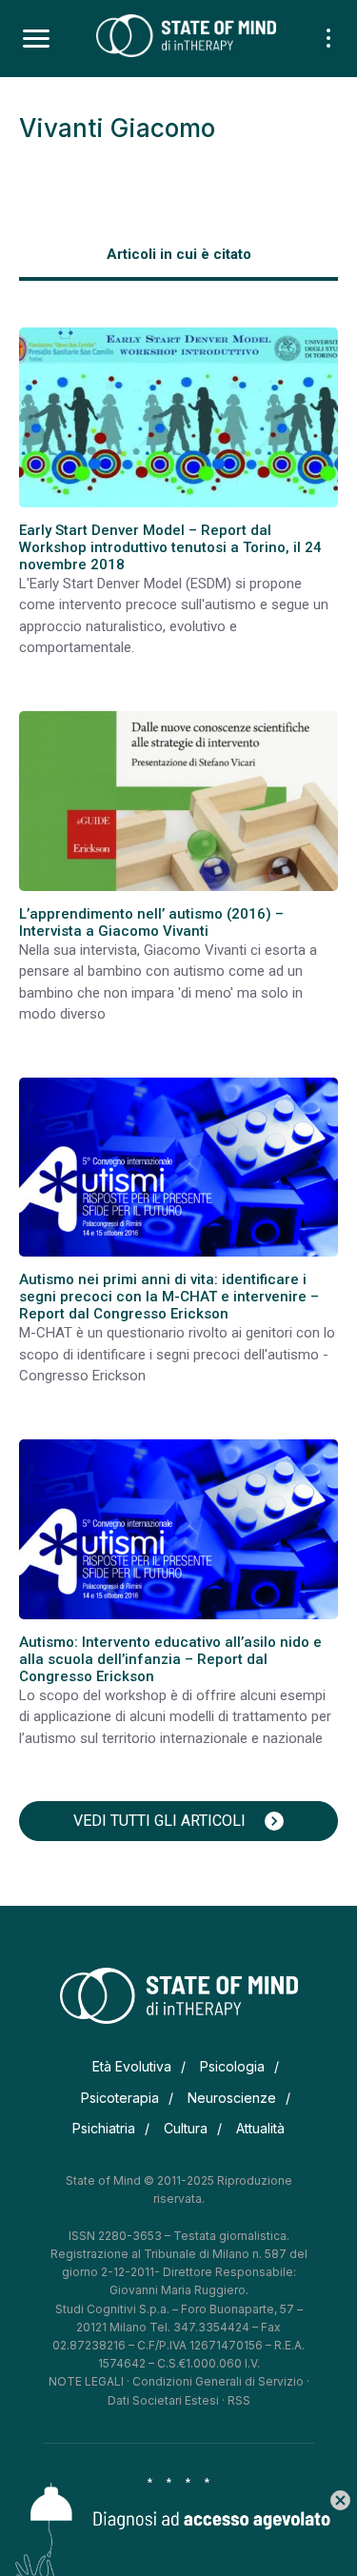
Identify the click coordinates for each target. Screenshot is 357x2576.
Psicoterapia (120, 2098)
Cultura (186, 2128)
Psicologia (232, 2066)
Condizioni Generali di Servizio (218, 2381)
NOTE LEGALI (86, 2381)
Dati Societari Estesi (163, 2400)
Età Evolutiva (132, 2066)
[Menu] (36, 39)
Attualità (260, 2128)
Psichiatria (104, 2128)
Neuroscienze (232, 2098)
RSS (239, 2400)
